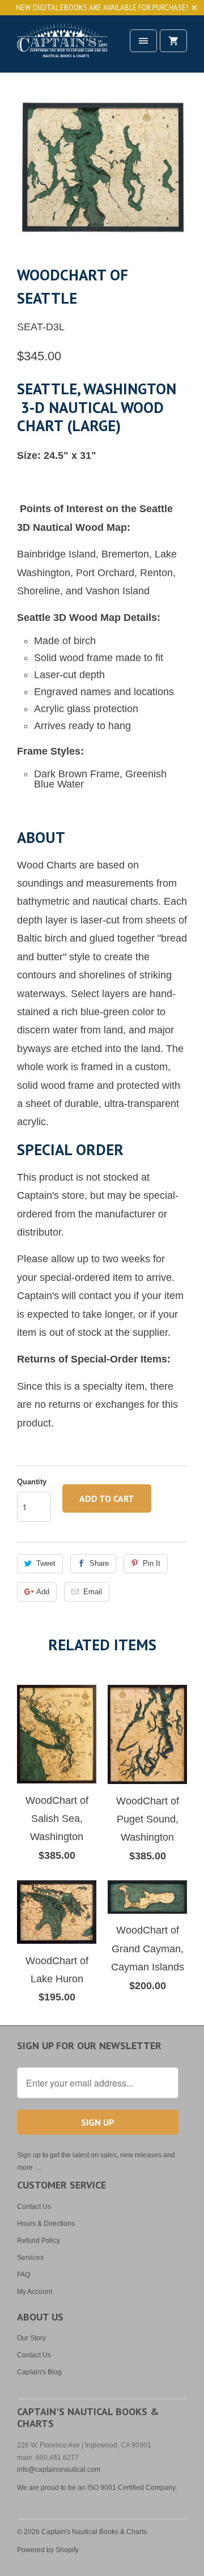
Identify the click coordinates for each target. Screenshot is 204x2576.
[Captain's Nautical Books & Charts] (62, 48)
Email (93, 1592)
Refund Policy (39, 2241)
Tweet (46, 1563)
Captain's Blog (39, 2372)
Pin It (152, 1563)
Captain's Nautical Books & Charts (94, 2532)
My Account (35, 2292)
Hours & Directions (46, 2224)
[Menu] (143, 41)
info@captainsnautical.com (59, 2469)
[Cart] (173, 41)
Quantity (32, 1482)
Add (43, 1592)
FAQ (24, 2275)
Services (30, 2258)
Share (99, 1563)
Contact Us (34, 2207)
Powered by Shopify (48, 2550)
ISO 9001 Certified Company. (132, 2488)
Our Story (31, 2338)
